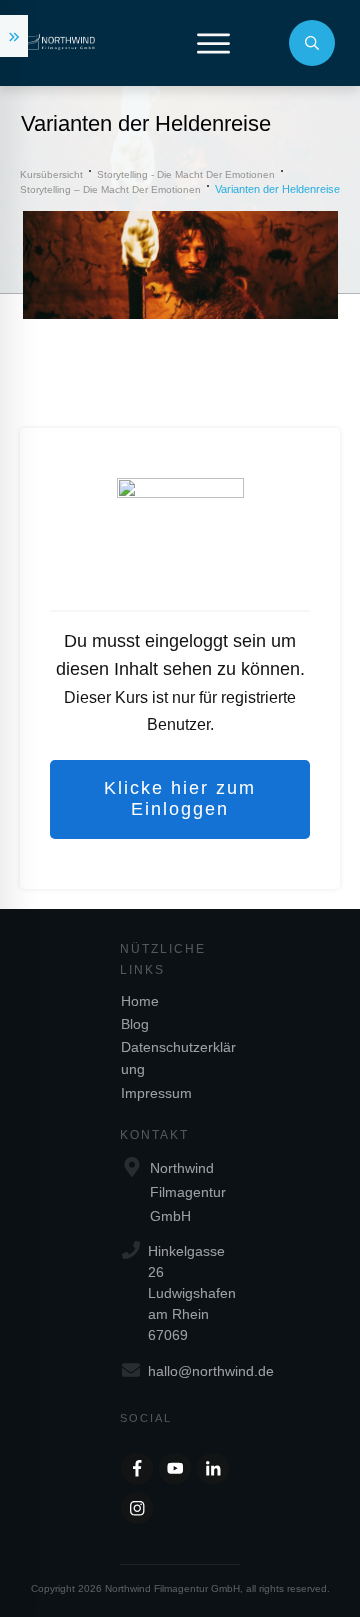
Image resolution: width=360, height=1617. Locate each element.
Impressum (156, 1093)
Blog (135, 1024)
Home (140, 1001)
